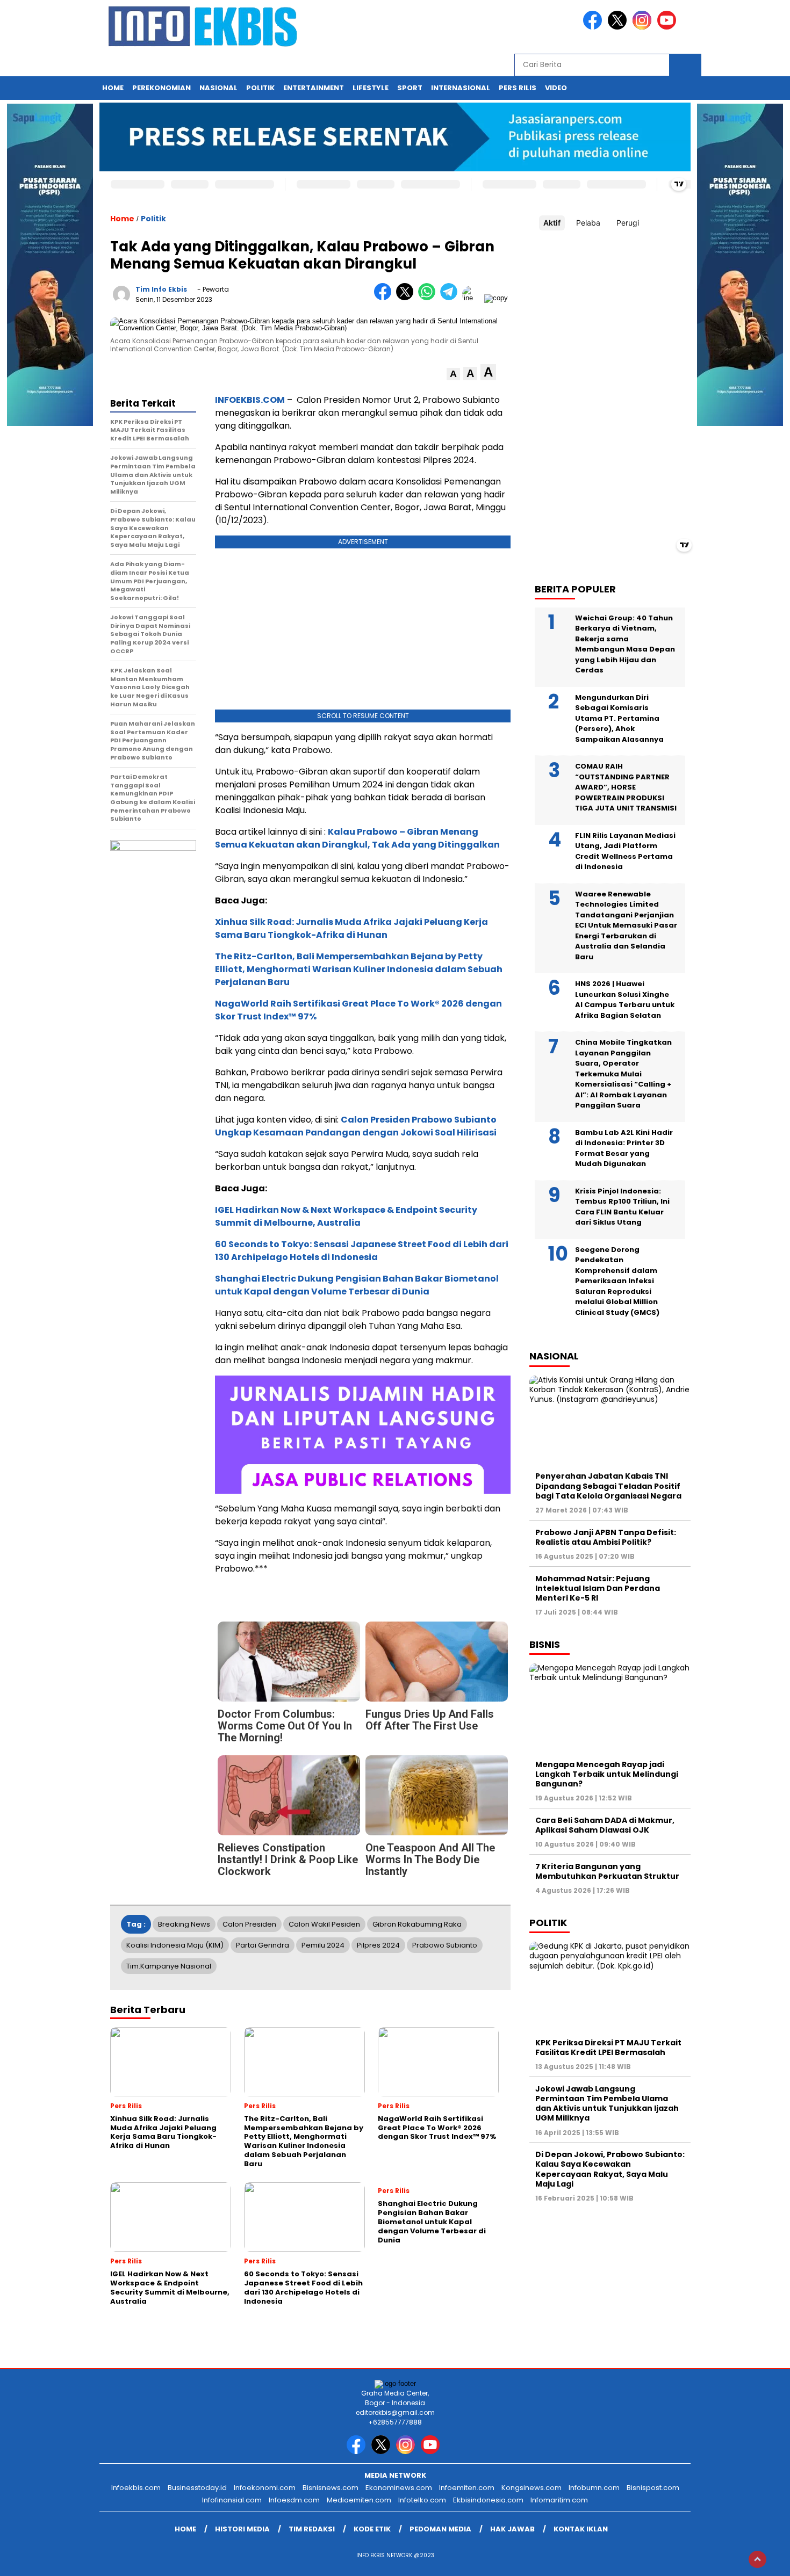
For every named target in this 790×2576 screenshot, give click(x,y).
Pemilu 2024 (323, 1945)
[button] (453, 374)
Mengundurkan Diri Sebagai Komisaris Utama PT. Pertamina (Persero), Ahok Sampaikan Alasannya (619, 719)
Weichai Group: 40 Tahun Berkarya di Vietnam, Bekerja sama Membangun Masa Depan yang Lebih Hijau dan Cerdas (625, 645)
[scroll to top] (757, 2559)
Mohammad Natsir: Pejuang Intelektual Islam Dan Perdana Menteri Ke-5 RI (598, 1588)
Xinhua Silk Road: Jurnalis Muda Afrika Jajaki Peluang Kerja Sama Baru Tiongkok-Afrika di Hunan (351, 928)
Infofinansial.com (232, 2500)
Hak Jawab (512, 2529)
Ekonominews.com (399, 2488)
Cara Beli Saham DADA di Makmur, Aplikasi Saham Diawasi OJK (605, 1826)
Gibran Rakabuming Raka (417, 1924)
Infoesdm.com (294, 2500)
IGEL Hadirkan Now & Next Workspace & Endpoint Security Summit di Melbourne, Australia (346, 1216)
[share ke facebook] (385, 298)
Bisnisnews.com (331, 2488)
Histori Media (242, 2529)
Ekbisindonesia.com (488, 2500)
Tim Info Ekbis (161, 289)
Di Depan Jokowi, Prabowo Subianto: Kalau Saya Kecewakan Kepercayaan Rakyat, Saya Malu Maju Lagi (610, 2170)
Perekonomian (161, 88)
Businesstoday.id (197, 2488)
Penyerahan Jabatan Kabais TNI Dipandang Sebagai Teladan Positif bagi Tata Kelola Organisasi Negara (608, 1486)
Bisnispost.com (653, 2488)
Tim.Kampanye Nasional (169, 1966)
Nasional (218, 88)
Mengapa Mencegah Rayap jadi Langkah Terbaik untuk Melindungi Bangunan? (607, 1775)
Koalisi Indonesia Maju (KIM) (175, 1945)
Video (556, 88)
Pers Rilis (518, 88)
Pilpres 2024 (378, 1945)
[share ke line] (473, 298)
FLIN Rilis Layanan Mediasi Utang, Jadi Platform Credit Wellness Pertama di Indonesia (625, 852)
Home (113, 88)
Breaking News (184, 1924)
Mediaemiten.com (359, 2500)
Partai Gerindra (263, 1945)
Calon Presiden (249, 1924)
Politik (260, 88)
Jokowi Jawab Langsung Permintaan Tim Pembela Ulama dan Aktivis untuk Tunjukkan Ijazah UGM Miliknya (607, 2104)
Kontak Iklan (581, 2529)
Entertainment (314, 88)
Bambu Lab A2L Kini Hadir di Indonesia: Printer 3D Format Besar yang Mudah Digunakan (624, 1149)
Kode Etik (372, 2529)
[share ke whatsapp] (429, 298)
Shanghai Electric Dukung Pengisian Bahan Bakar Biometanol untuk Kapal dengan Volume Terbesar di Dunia (357, 1285)
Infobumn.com (594, 2488)
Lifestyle (371, 88)
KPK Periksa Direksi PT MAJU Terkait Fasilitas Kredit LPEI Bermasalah (608, 2048)
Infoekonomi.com (265, 2488)
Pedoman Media (440, 2529)
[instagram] (644, 27)
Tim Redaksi (312, 2529)
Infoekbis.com (136, 2488)
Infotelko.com (422, 2500)
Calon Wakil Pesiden (324, 1924)
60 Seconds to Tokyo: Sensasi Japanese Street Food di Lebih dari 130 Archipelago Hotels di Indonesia (362, 1251)
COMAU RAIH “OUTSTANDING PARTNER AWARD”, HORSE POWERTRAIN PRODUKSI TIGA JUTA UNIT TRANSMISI (626, 788)
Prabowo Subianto (445, 1945)
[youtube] (669, 27)
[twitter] (619, 27)
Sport (410, 88)
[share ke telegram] (451, 298)
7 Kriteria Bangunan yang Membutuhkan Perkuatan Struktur (607, 1872)
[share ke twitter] (407, 298)
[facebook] (594, 27)
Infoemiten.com (467, 2488)
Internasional (461, 88)
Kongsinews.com (532, 2488)
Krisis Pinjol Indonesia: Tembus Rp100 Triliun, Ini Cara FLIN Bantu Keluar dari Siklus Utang (622, 1207)
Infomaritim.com (559, 2500)
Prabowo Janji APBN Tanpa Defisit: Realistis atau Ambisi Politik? (606, 1537)
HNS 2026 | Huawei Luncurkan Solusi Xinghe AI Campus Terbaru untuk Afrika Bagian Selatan (625, 1000)
